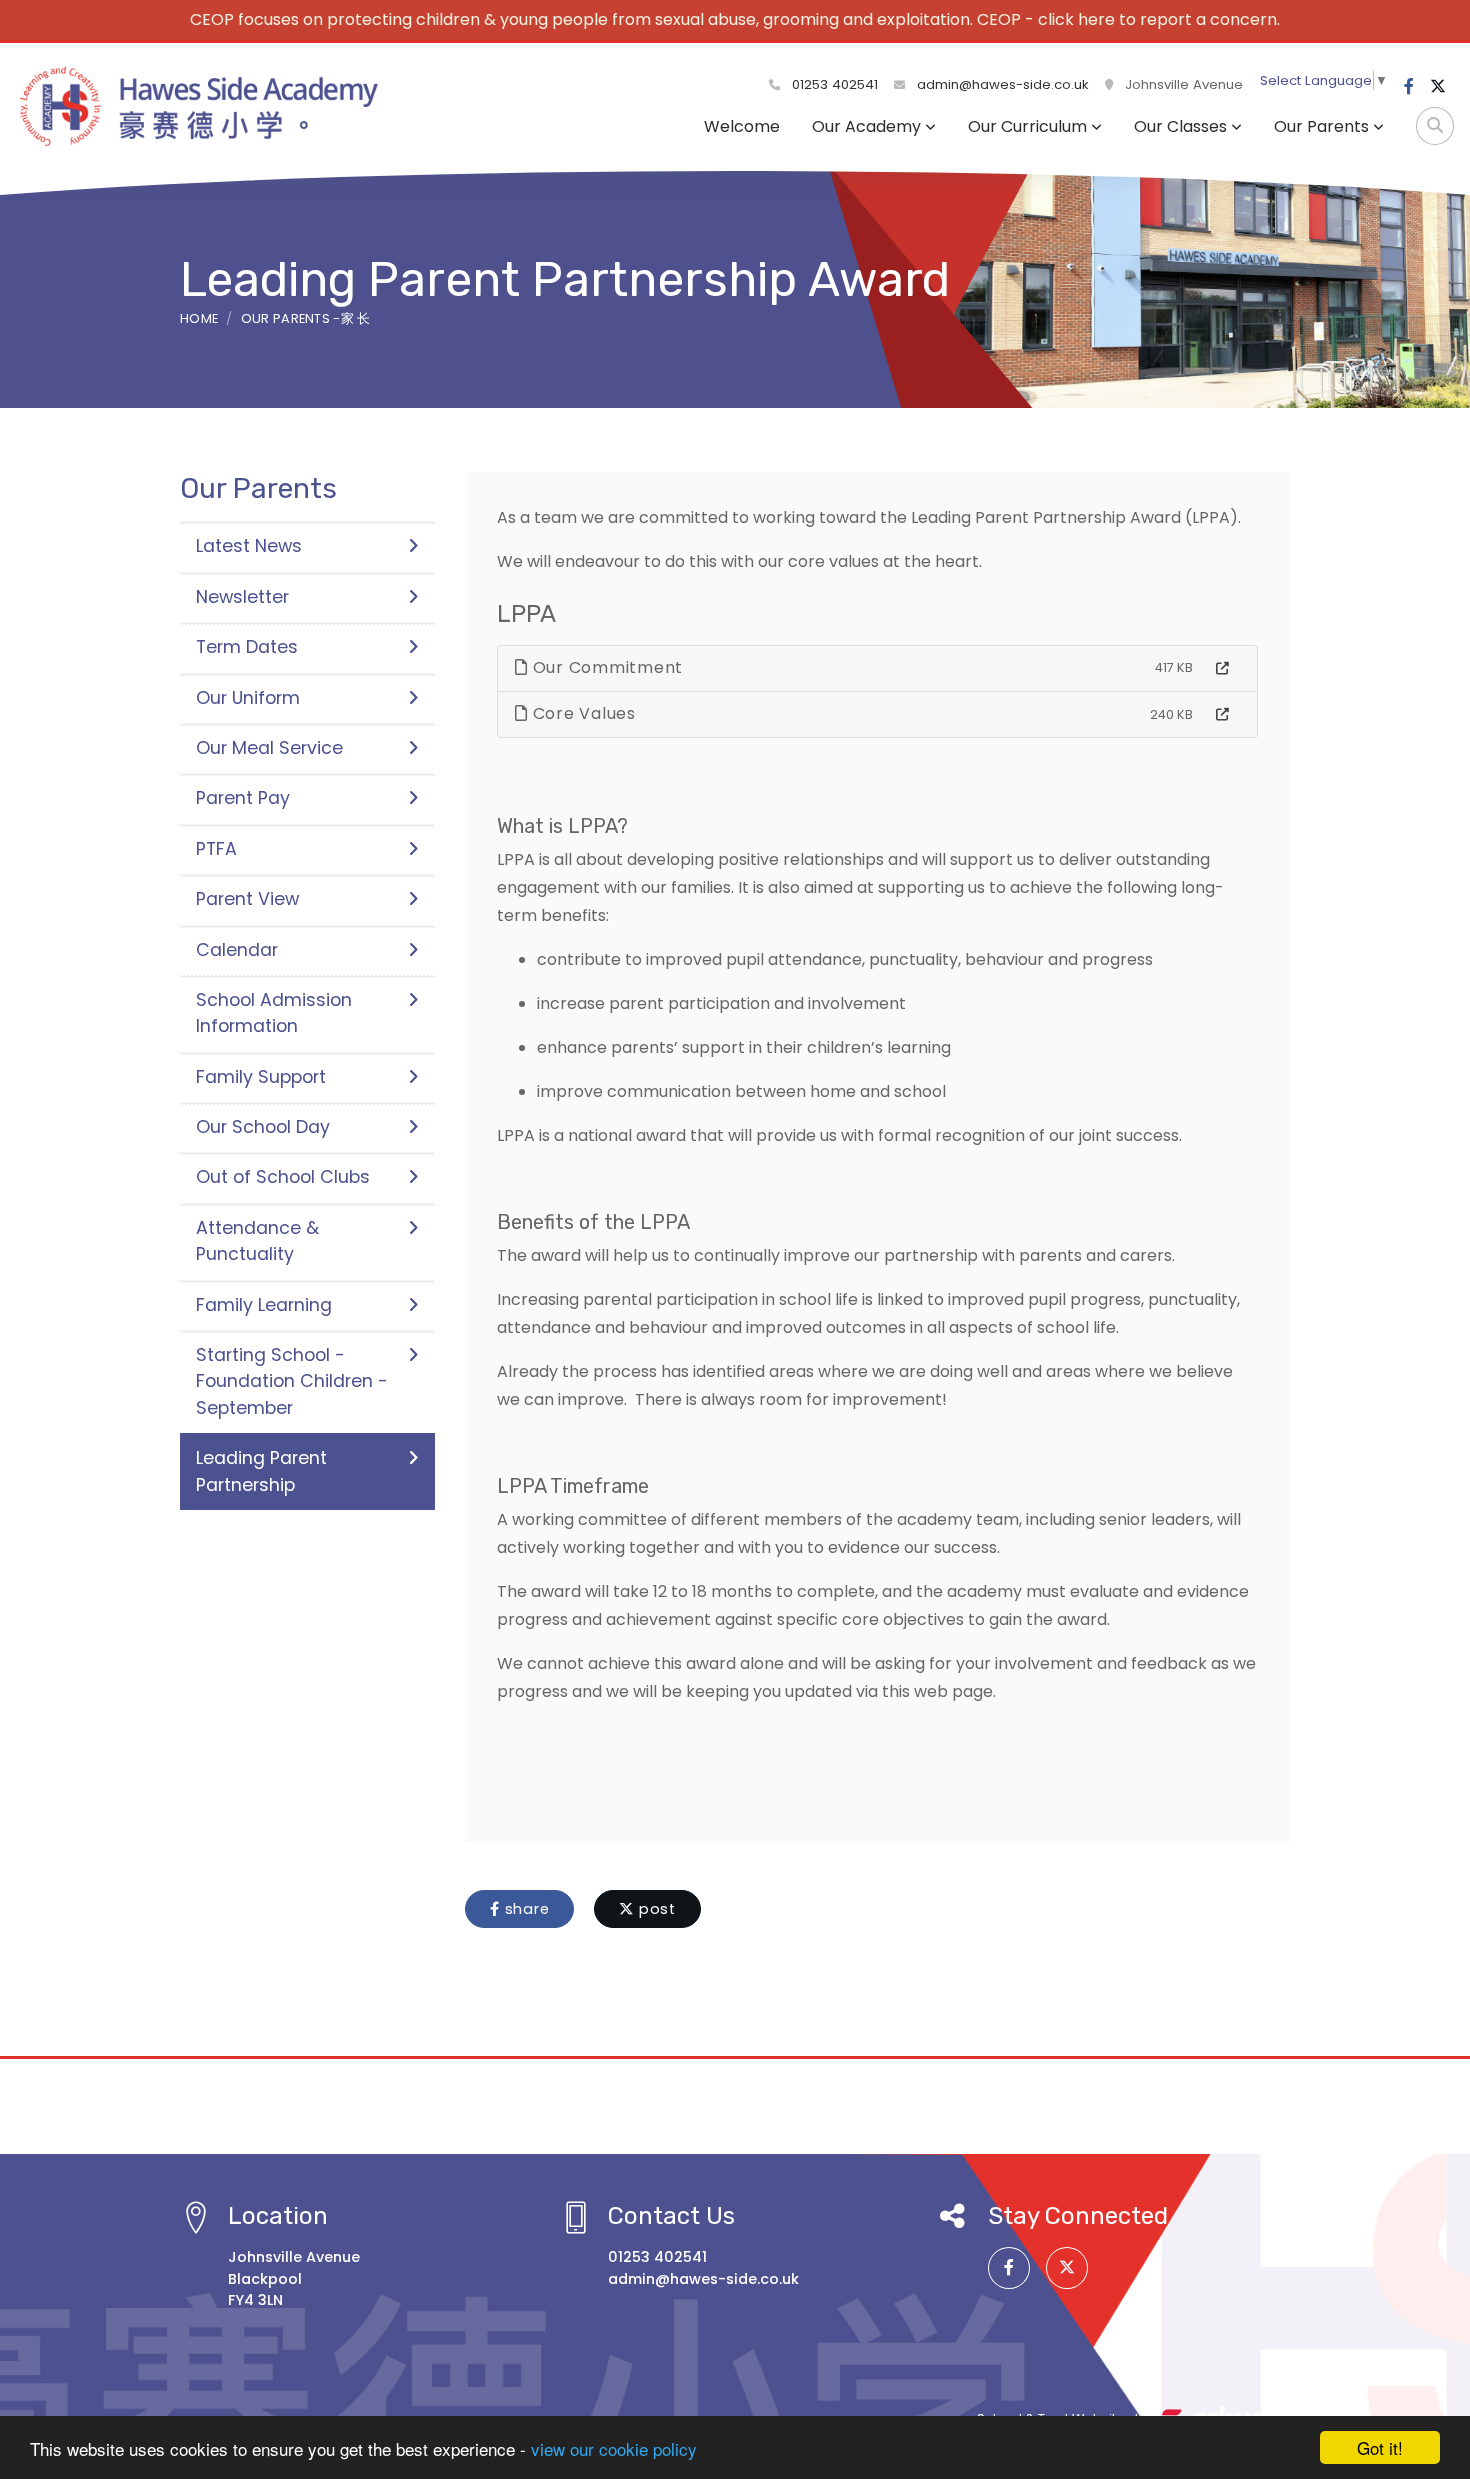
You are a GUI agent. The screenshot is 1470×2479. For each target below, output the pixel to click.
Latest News (249, 546)
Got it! (1380, 2447)
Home (199, 318)
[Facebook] (1409, 87)
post (655, 1909)
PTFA (216, 849)
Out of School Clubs (283, 1177)
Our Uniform (248, 698)
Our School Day (263, 1127)
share (525, 1909)
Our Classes (1180, 126)
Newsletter (242, 597)
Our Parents (1321, 126)
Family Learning (264, 1305)
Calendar (237, 950)
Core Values (582, 713)
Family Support (261, 1077)
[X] (1438, 87)
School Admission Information (274, 1013)
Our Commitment (605, 667)
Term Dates (247, 647)
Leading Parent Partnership (261, 1471)
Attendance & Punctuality (257, 1241)
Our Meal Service (269, 748)
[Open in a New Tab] (1222, 669)
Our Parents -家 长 (306, 318)
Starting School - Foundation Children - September (292, 1381)
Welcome (742, 126)
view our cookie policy (614, 2448)
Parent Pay (243, 798)
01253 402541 (833, 84)
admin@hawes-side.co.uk (1003, 84)
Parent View (247, 899)
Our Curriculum (1027, 126)
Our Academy (866, 126)
